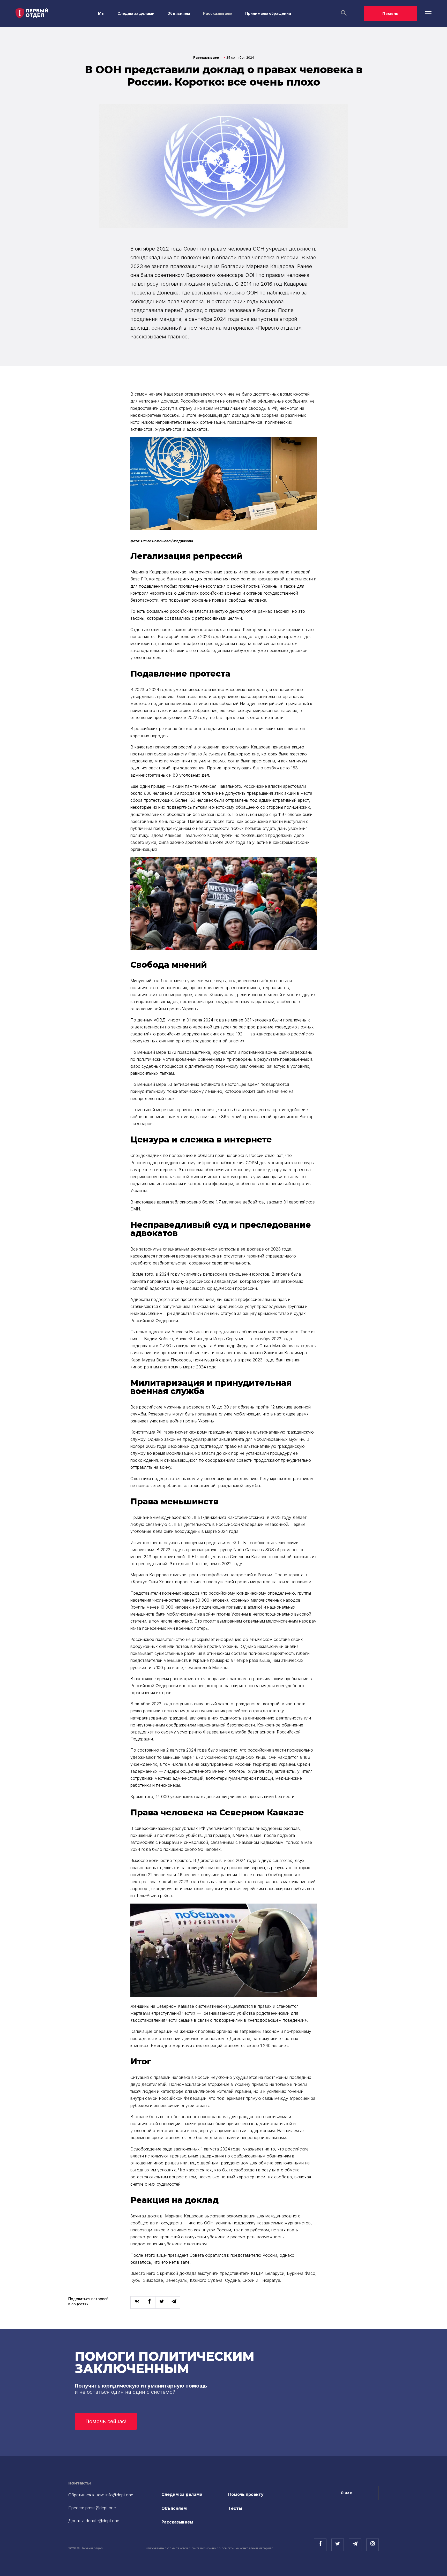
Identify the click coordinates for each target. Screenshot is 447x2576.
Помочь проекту (246, 2494)
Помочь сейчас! (106, 2421)
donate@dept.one (102, 2521)
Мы (101, 13)
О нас (347, 2493)
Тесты (235, 2508)
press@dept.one (101, 2508)
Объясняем (179, 13)
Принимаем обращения (268, 13)
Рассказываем (218, 13)
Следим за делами (136, 13)
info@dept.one (119, 2495)
